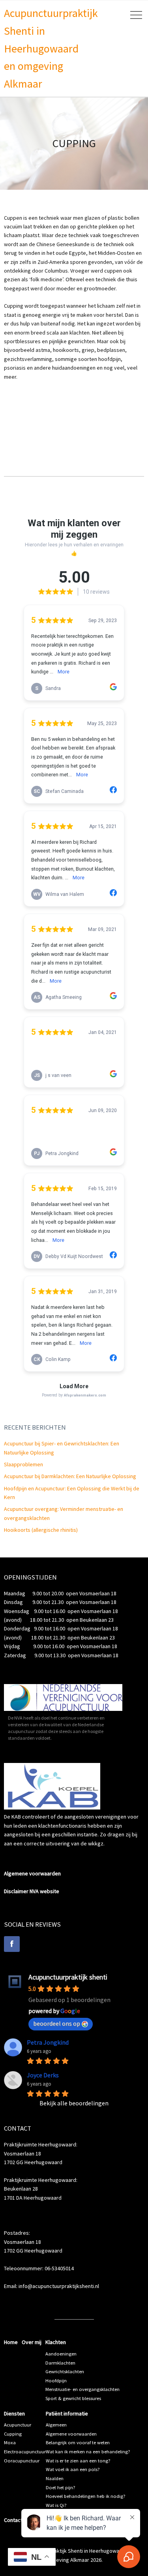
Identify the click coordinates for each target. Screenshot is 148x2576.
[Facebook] (12, 1944)
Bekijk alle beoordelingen (74, 2103)
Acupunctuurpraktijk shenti (68, 1977)
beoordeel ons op (57, 2023)
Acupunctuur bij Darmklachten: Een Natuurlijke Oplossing (70, 1476)
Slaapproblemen (23, 1464)
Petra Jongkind (48, 2042)
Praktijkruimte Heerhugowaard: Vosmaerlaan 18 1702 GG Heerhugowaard (41, 2153)
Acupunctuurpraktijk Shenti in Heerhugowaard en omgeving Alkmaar (51, 48)
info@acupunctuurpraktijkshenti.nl (59, 2286)
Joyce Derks (43, 2075)
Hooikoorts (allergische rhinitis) (41, 1530)
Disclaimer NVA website (32, 1891)
